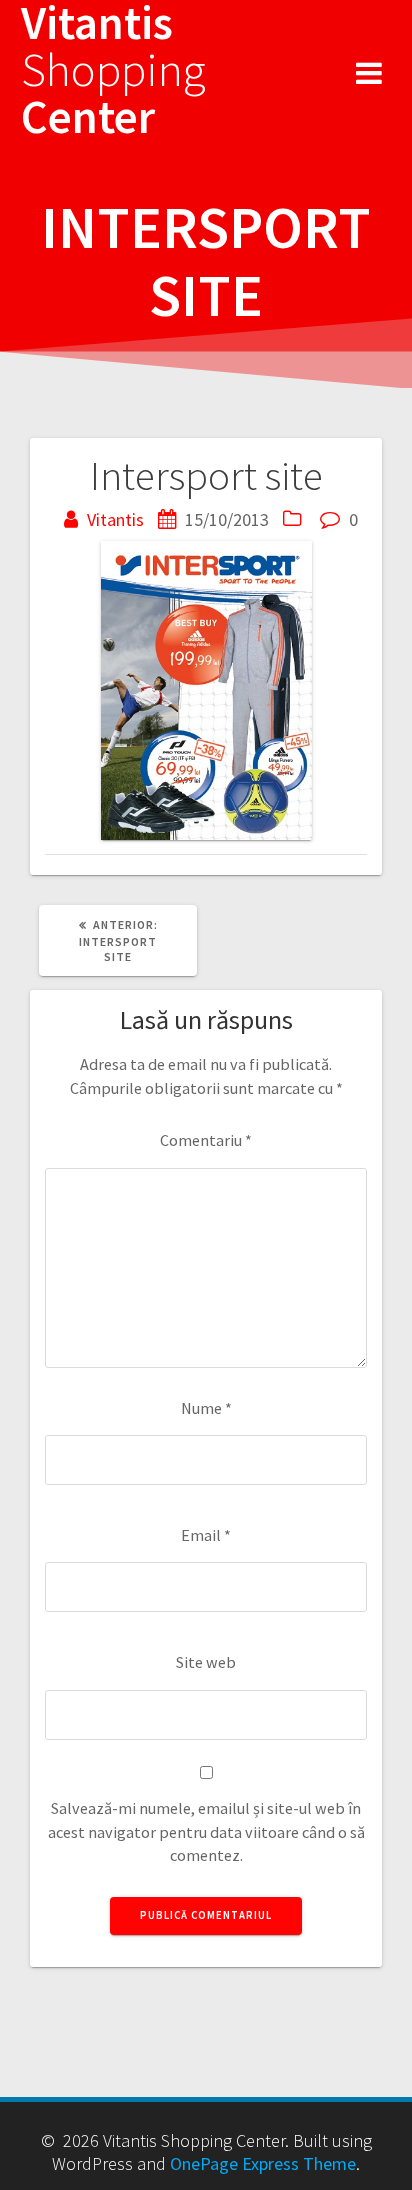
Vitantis (115, 519)
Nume (206, 1408)
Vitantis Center (113, 70)
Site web (206, 1662)
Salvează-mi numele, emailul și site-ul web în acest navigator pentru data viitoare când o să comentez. (206, 1831)
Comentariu (206, 1140)
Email (206, 1535)
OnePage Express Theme (263, 2163)
